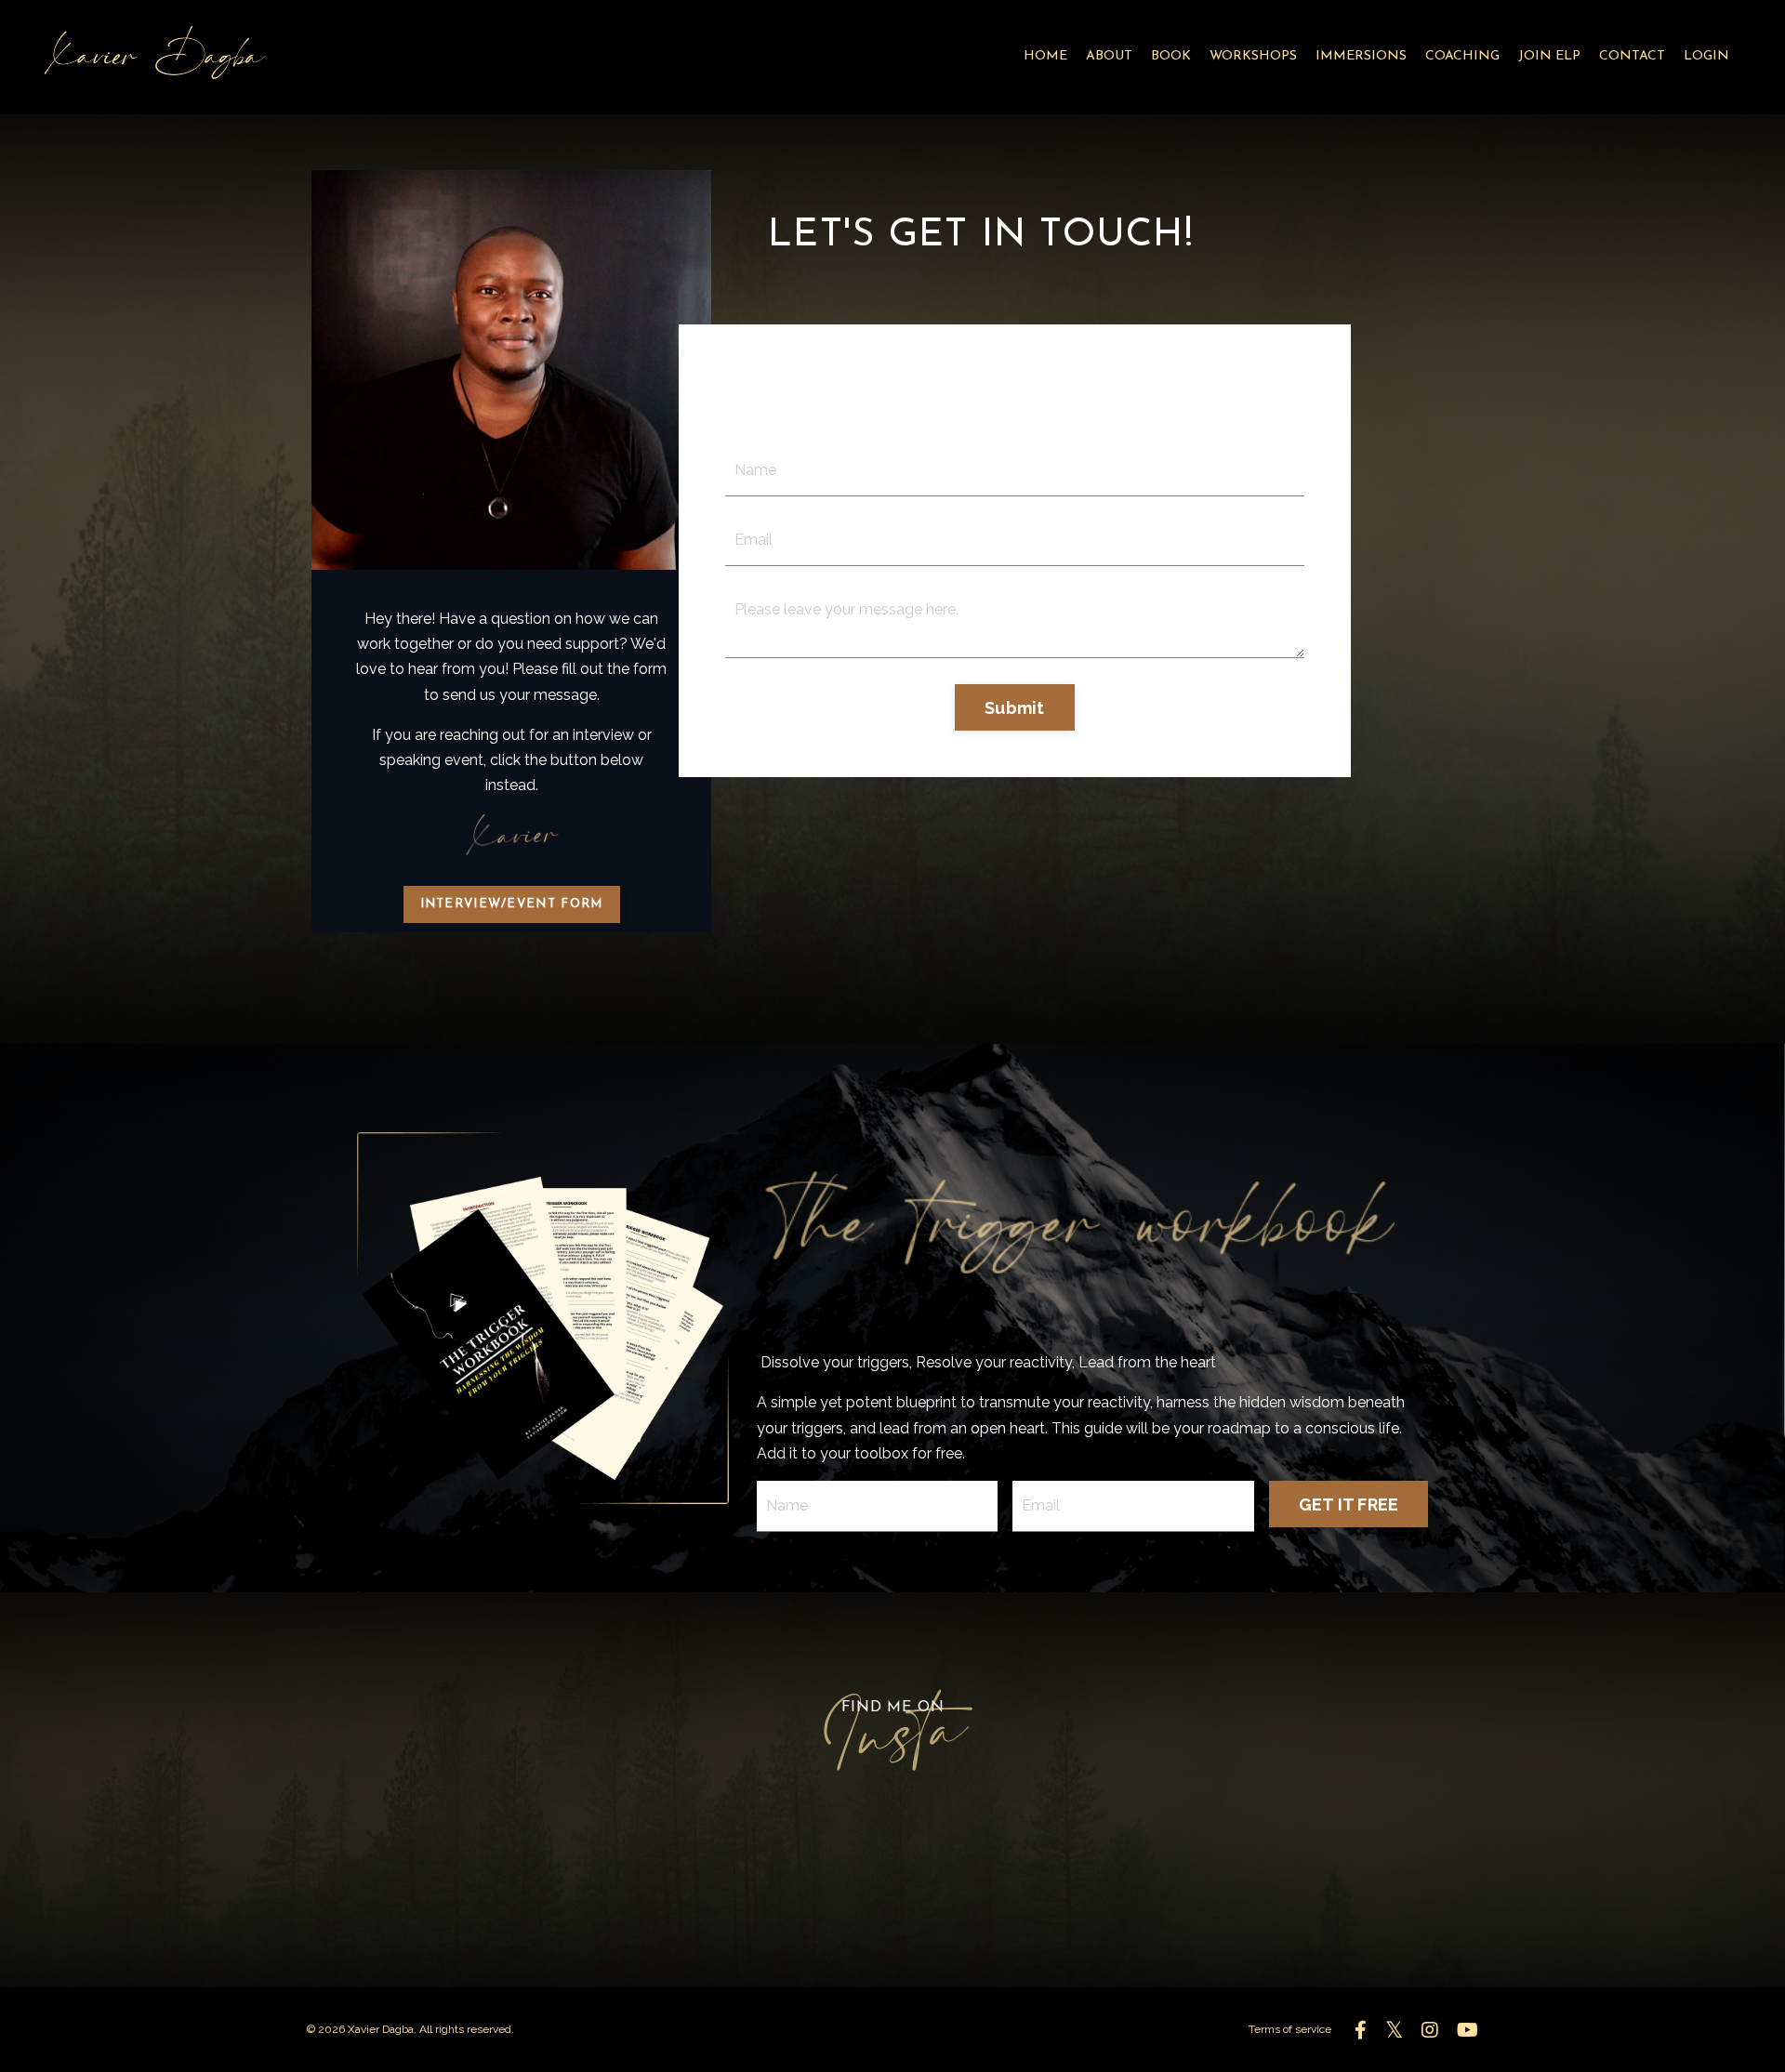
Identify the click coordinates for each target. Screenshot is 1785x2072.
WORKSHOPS (1253, 56)
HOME (1045, 56)
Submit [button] (1015, 708)
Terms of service (1290, 2029)
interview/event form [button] (512, 904)
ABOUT (1109, 56)
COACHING (1462, 56)
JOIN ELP (1549, 56)
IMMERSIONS (1361, 56)
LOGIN (1706, 56)
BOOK (1171, 56)
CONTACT (1632, 56)
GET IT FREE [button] (1349, 1505)
